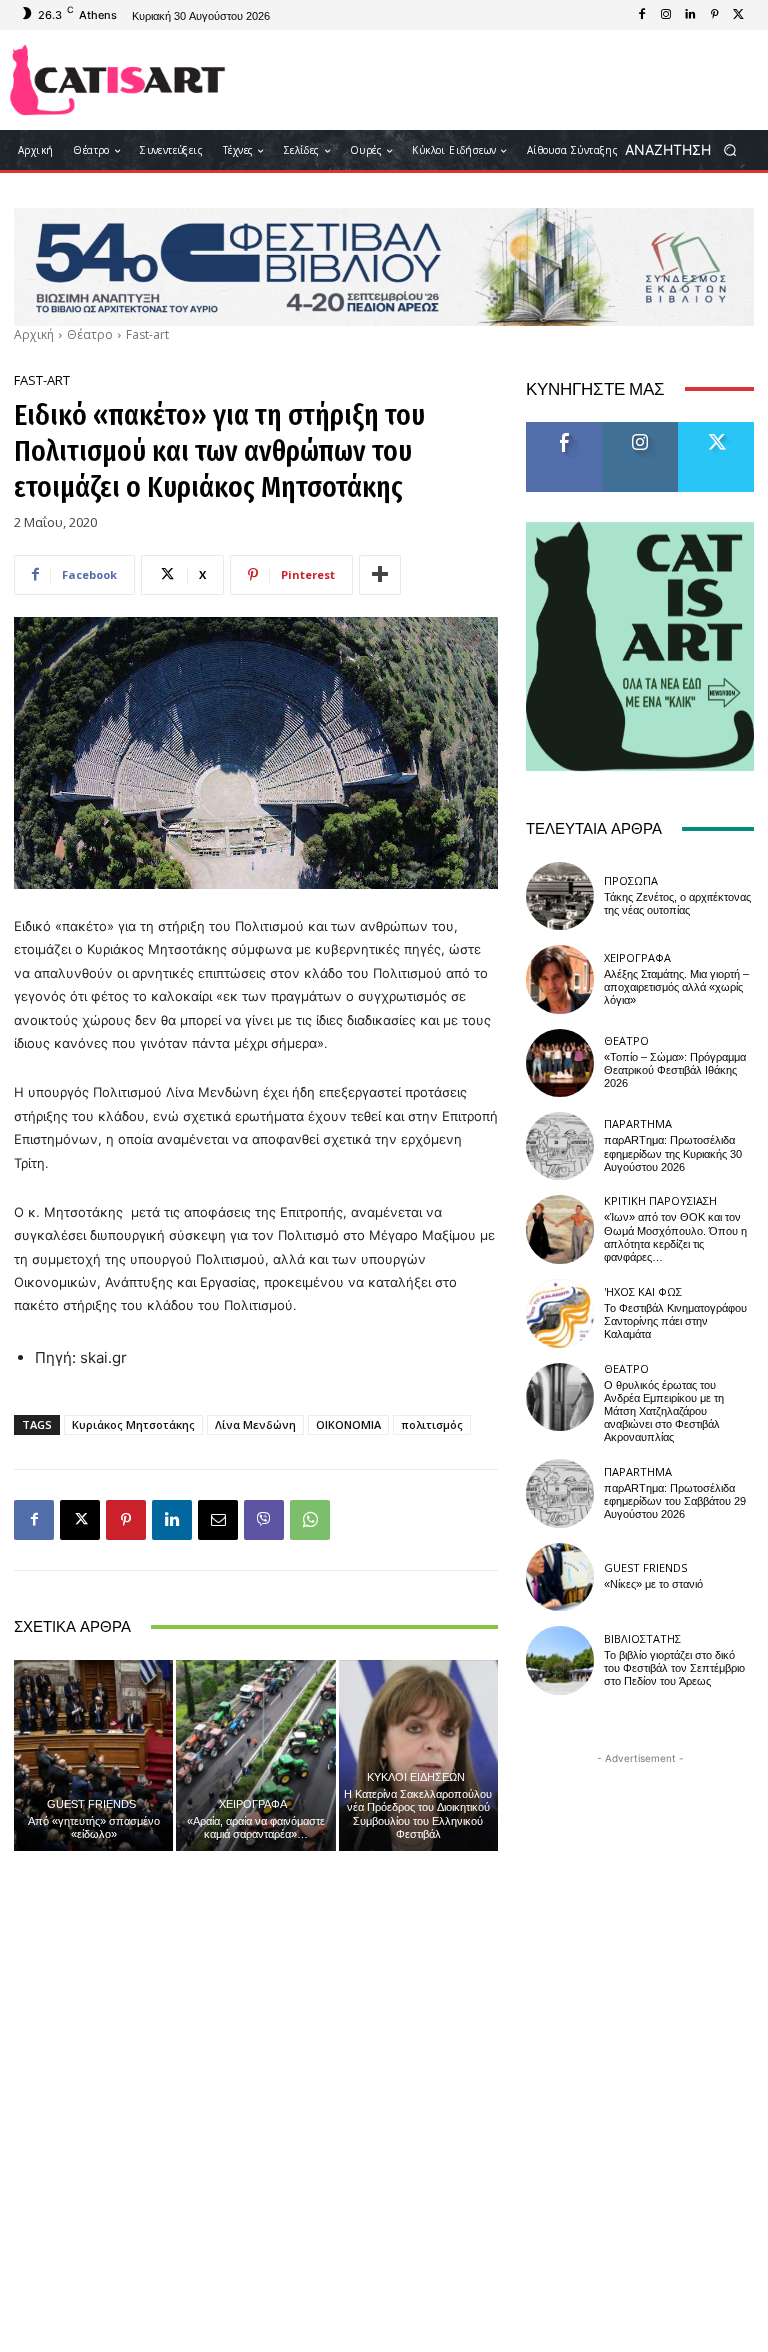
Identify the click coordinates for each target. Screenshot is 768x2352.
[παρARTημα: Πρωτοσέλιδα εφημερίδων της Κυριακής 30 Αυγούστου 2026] (560, 1146)
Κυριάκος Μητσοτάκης (133, 1424)
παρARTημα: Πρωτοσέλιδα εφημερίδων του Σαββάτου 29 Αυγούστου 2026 (675, 1501)
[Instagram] (666, 15)
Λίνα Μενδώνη (255, 1424)
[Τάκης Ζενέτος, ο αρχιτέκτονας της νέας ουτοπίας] (560, 896)
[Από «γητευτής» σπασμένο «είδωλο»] (93, 1755)
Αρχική (34, 334)
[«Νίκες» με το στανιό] (560, 1577)
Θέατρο (90, 334)
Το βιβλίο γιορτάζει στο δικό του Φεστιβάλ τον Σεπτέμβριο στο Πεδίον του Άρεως (674, 1668)
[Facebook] (642, 15)
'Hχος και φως (643, 1291)
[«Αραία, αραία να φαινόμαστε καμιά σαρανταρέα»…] (255, 1755)
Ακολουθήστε (646, 429)
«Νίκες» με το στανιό (653, 1584)
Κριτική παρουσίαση (660, 1200)
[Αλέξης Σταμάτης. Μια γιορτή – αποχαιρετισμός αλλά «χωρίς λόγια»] (560, 979)
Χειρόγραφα (253, 1803)
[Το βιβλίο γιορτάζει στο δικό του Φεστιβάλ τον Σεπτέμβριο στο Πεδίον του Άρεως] (560, 1660)
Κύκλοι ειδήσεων (416, 1776)
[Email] (218, 1520)
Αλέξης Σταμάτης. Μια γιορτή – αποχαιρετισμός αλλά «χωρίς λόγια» (676, 987)
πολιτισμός (432, 1424)
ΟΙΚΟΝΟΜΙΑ (348, 1424)
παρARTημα (638, 1123)
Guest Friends (91, 1803)
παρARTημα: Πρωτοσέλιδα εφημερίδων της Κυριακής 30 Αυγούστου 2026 (673, 1153)
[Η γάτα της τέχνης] (117, 80)
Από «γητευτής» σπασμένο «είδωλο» (94, 1828)
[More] (380, 575)
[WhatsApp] (310, 1520)
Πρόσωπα (631, 880)
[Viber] (264, 1520)
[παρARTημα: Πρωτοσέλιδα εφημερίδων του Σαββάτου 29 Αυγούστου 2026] (560, 1493)
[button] (687, 150)
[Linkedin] (690, 15)
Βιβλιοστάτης (642, 1638)
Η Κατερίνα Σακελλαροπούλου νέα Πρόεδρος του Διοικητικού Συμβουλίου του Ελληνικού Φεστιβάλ (418, 1814)
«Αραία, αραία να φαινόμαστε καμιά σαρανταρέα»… (256, 1828)
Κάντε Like (564, 429)
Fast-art (147, 334)
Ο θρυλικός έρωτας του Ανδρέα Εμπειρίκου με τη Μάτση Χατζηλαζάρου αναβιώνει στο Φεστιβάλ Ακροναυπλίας (664, 1412)
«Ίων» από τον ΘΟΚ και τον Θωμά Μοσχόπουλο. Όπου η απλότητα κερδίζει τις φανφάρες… (675, 1237)
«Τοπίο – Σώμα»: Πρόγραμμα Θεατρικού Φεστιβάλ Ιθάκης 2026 (675, 1070)
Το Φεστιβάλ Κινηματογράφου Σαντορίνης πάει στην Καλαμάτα (675, 1321)
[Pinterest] (714, 15)
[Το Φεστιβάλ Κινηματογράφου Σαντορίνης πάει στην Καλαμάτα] (560, 1313)
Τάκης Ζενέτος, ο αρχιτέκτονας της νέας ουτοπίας (677, 904)
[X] (738, 15)
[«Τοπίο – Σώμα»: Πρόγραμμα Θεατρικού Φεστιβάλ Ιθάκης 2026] (560, 1063)
